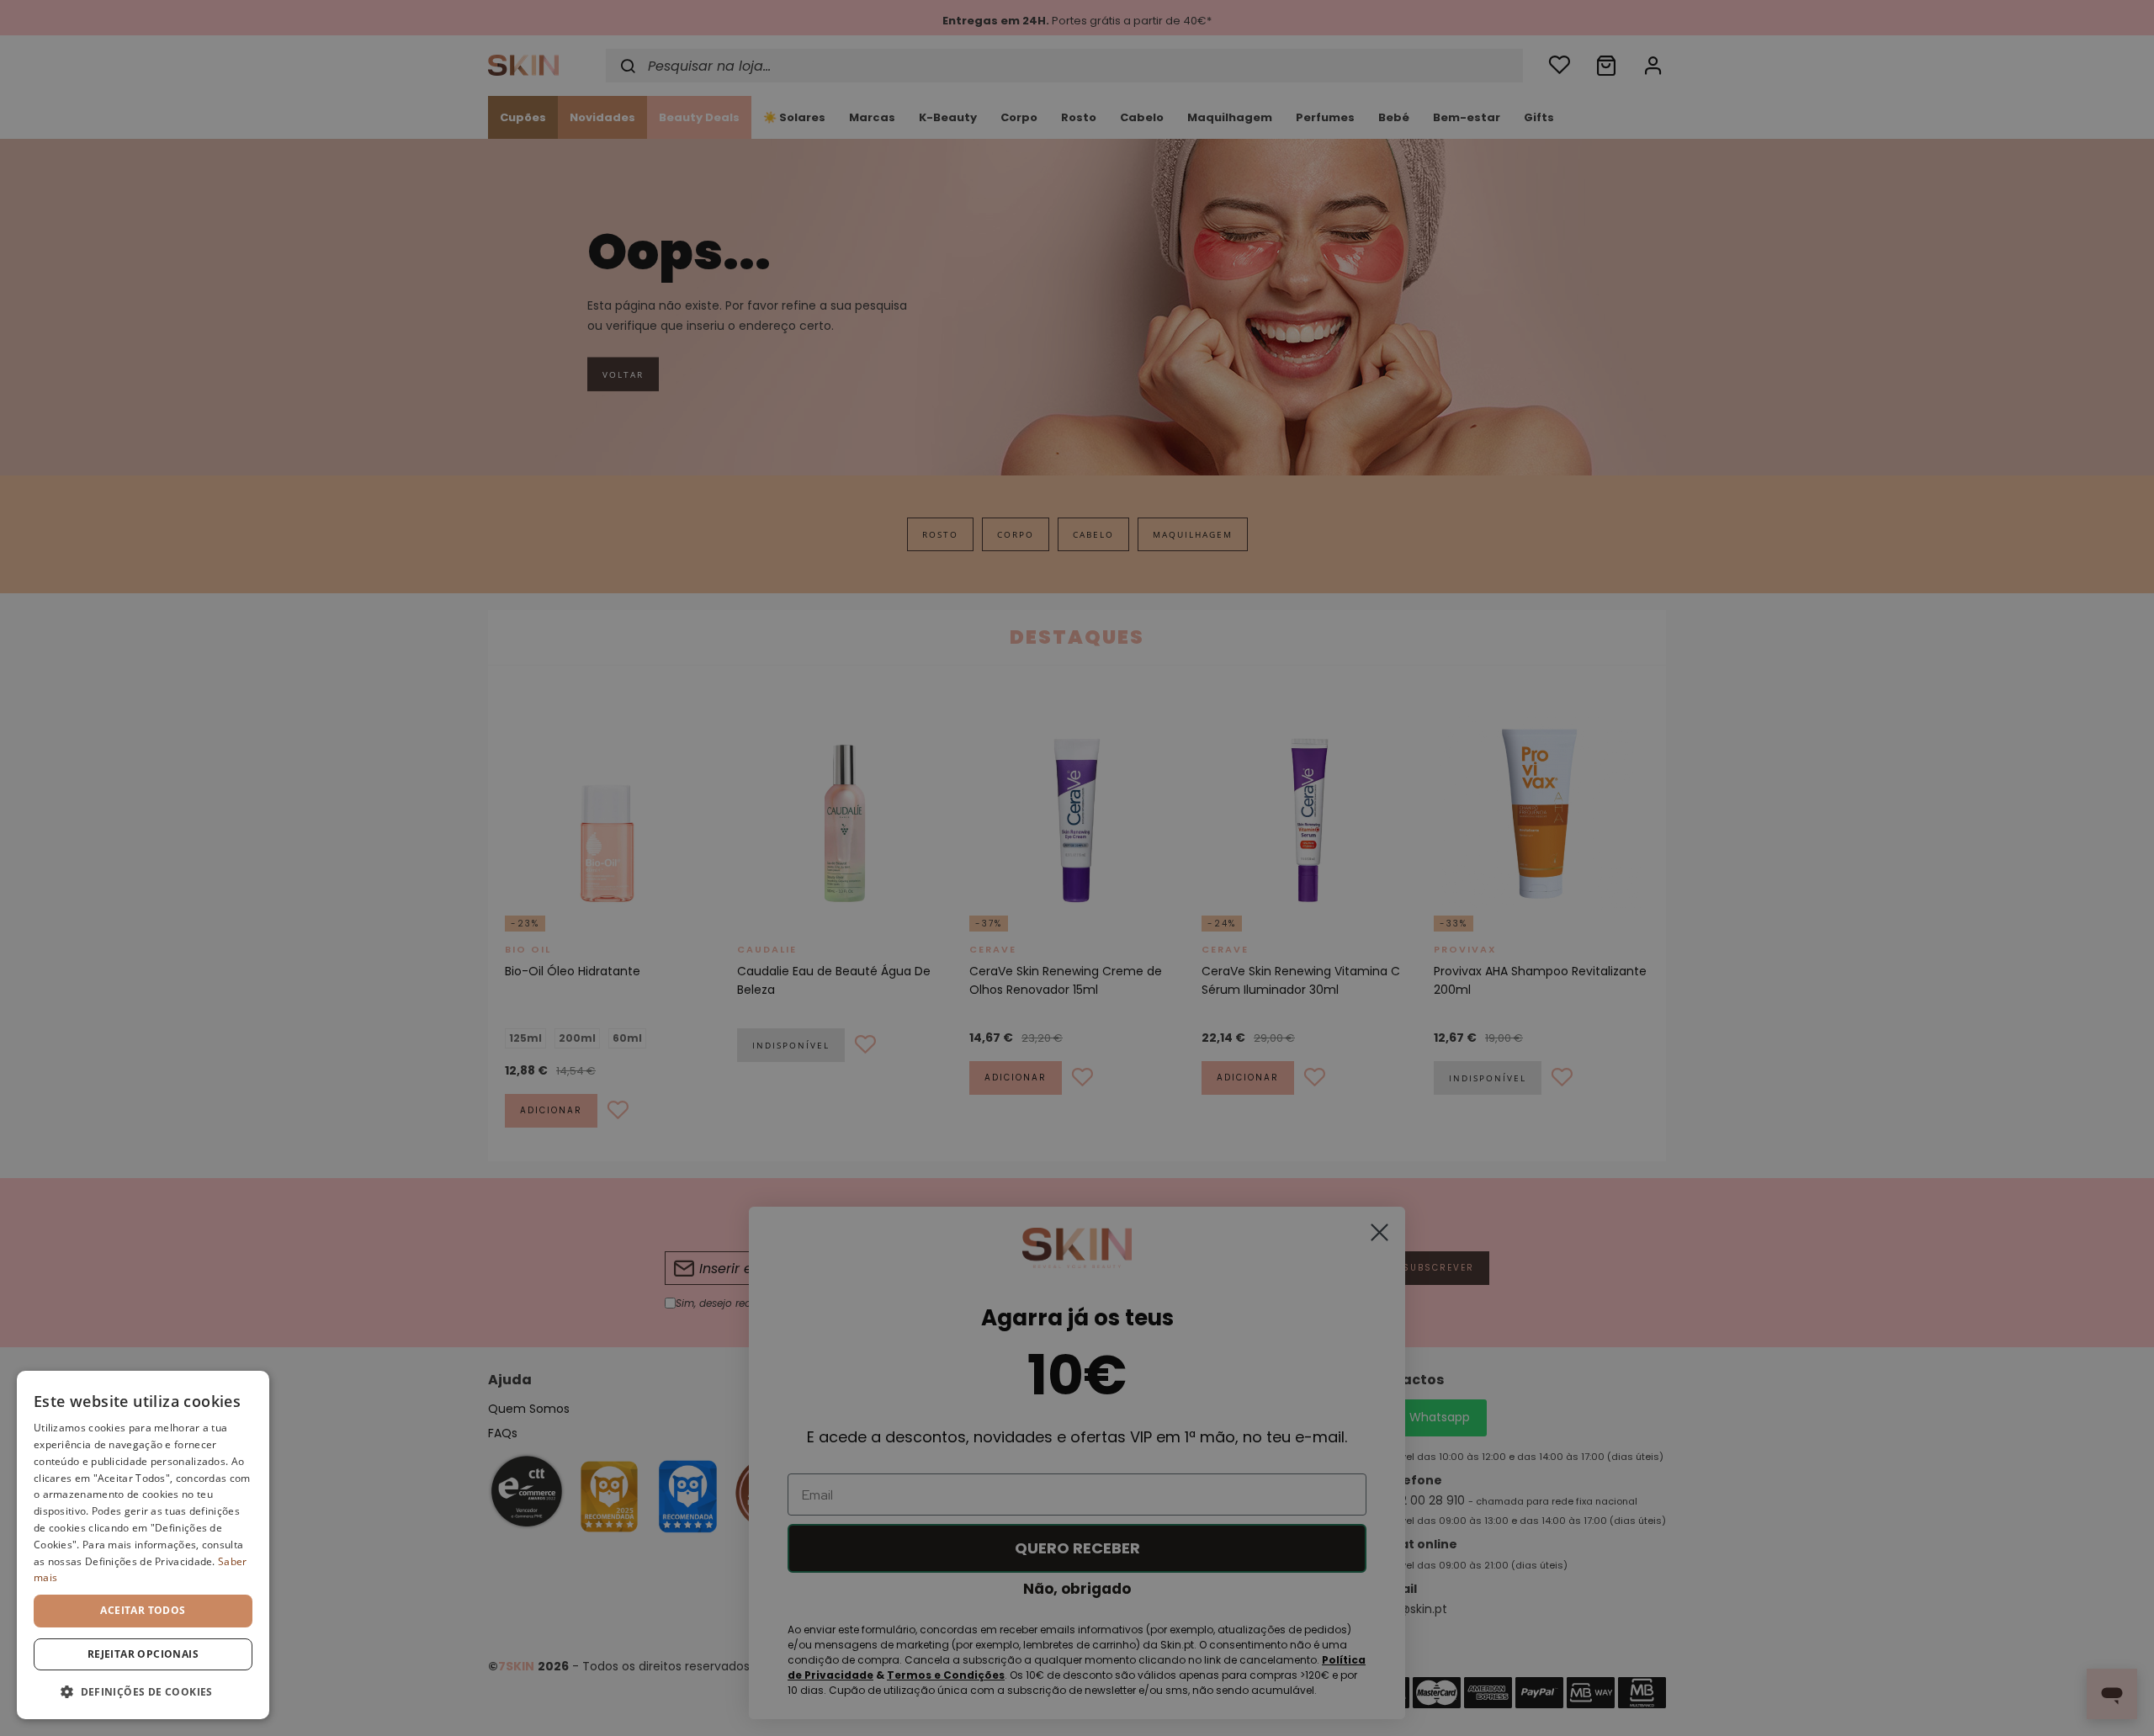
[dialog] (143, 1545)
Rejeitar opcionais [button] (143, 1654)
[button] (143, 1692)
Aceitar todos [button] (143, 1610)
